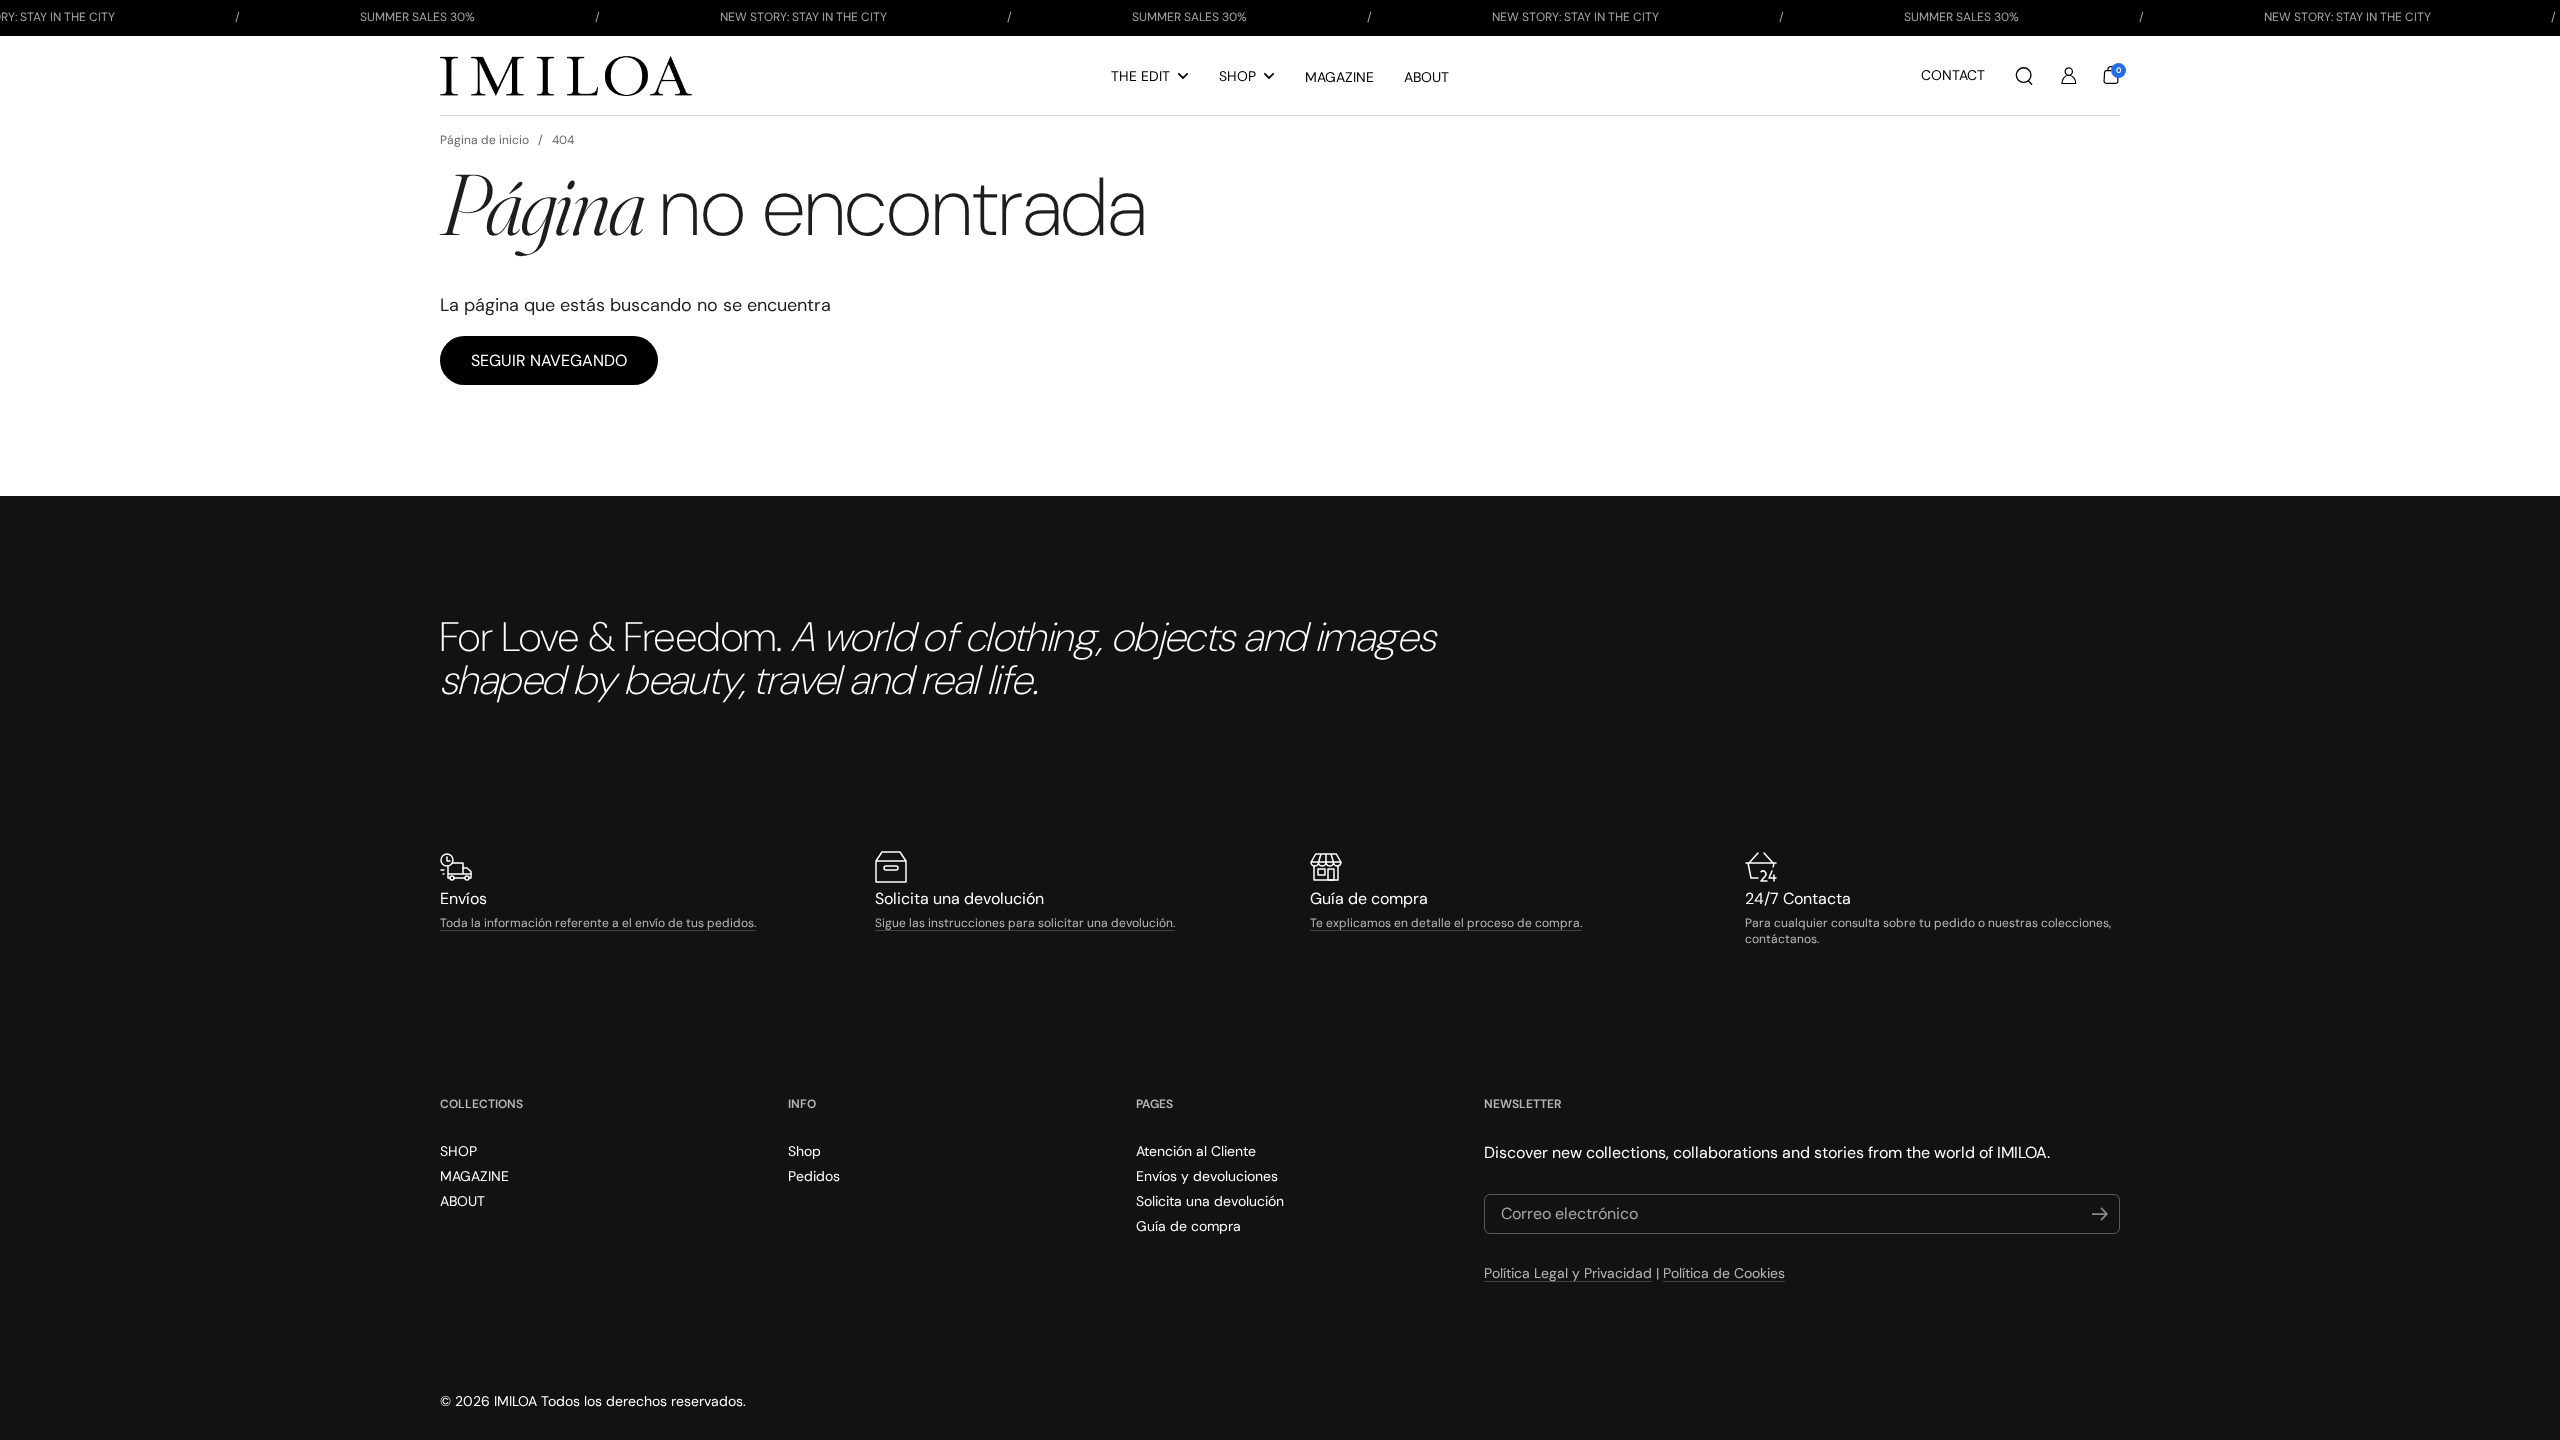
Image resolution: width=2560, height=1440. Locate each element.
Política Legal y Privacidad (1568, 1273)
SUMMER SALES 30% (417, 17)
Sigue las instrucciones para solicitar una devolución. (1025, 923)
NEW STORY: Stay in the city (803, 17)
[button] (2024, 76)
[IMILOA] (566, 76)
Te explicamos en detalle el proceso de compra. (1446, 923)
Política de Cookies (1724, 1273)
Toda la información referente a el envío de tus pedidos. (598, 923)
